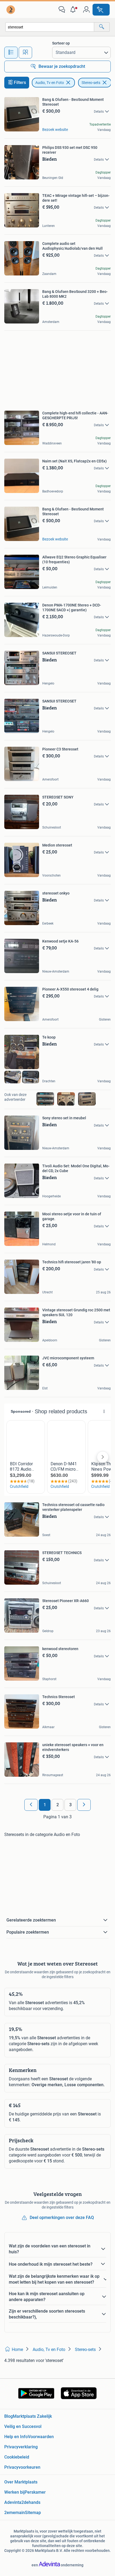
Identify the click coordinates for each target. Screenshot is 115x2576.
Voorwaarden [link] (41, 2437)
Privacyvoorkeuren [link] (22, 2467)
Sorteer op (61, 43)
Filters (20, 82)
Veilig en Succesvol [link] (23, 2426)
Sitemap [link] (33, 2513)
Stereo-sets (91, 83)
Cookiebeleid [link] (17, 2457)
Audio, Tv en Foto (50, 83)
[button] (74, 10)
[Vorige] (31, 1805)
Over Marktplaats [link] (21, 2482)
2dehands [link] (31, 2502)
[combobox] (50, 27)
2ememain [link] (15, 2513)
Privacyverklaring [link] (21, 2447)
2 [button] (58, 1805)
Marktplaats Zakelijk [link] (32, 2416)
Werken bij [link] (14, 2492)
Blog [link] (9, 2416)
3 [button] (70, 1805)
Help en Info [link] (16, 2437)
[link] (11, 10)
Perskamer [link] (35, 2492)
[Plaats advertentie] (101, 10)
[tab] (11, 53)
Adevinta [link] (13, 2502)
